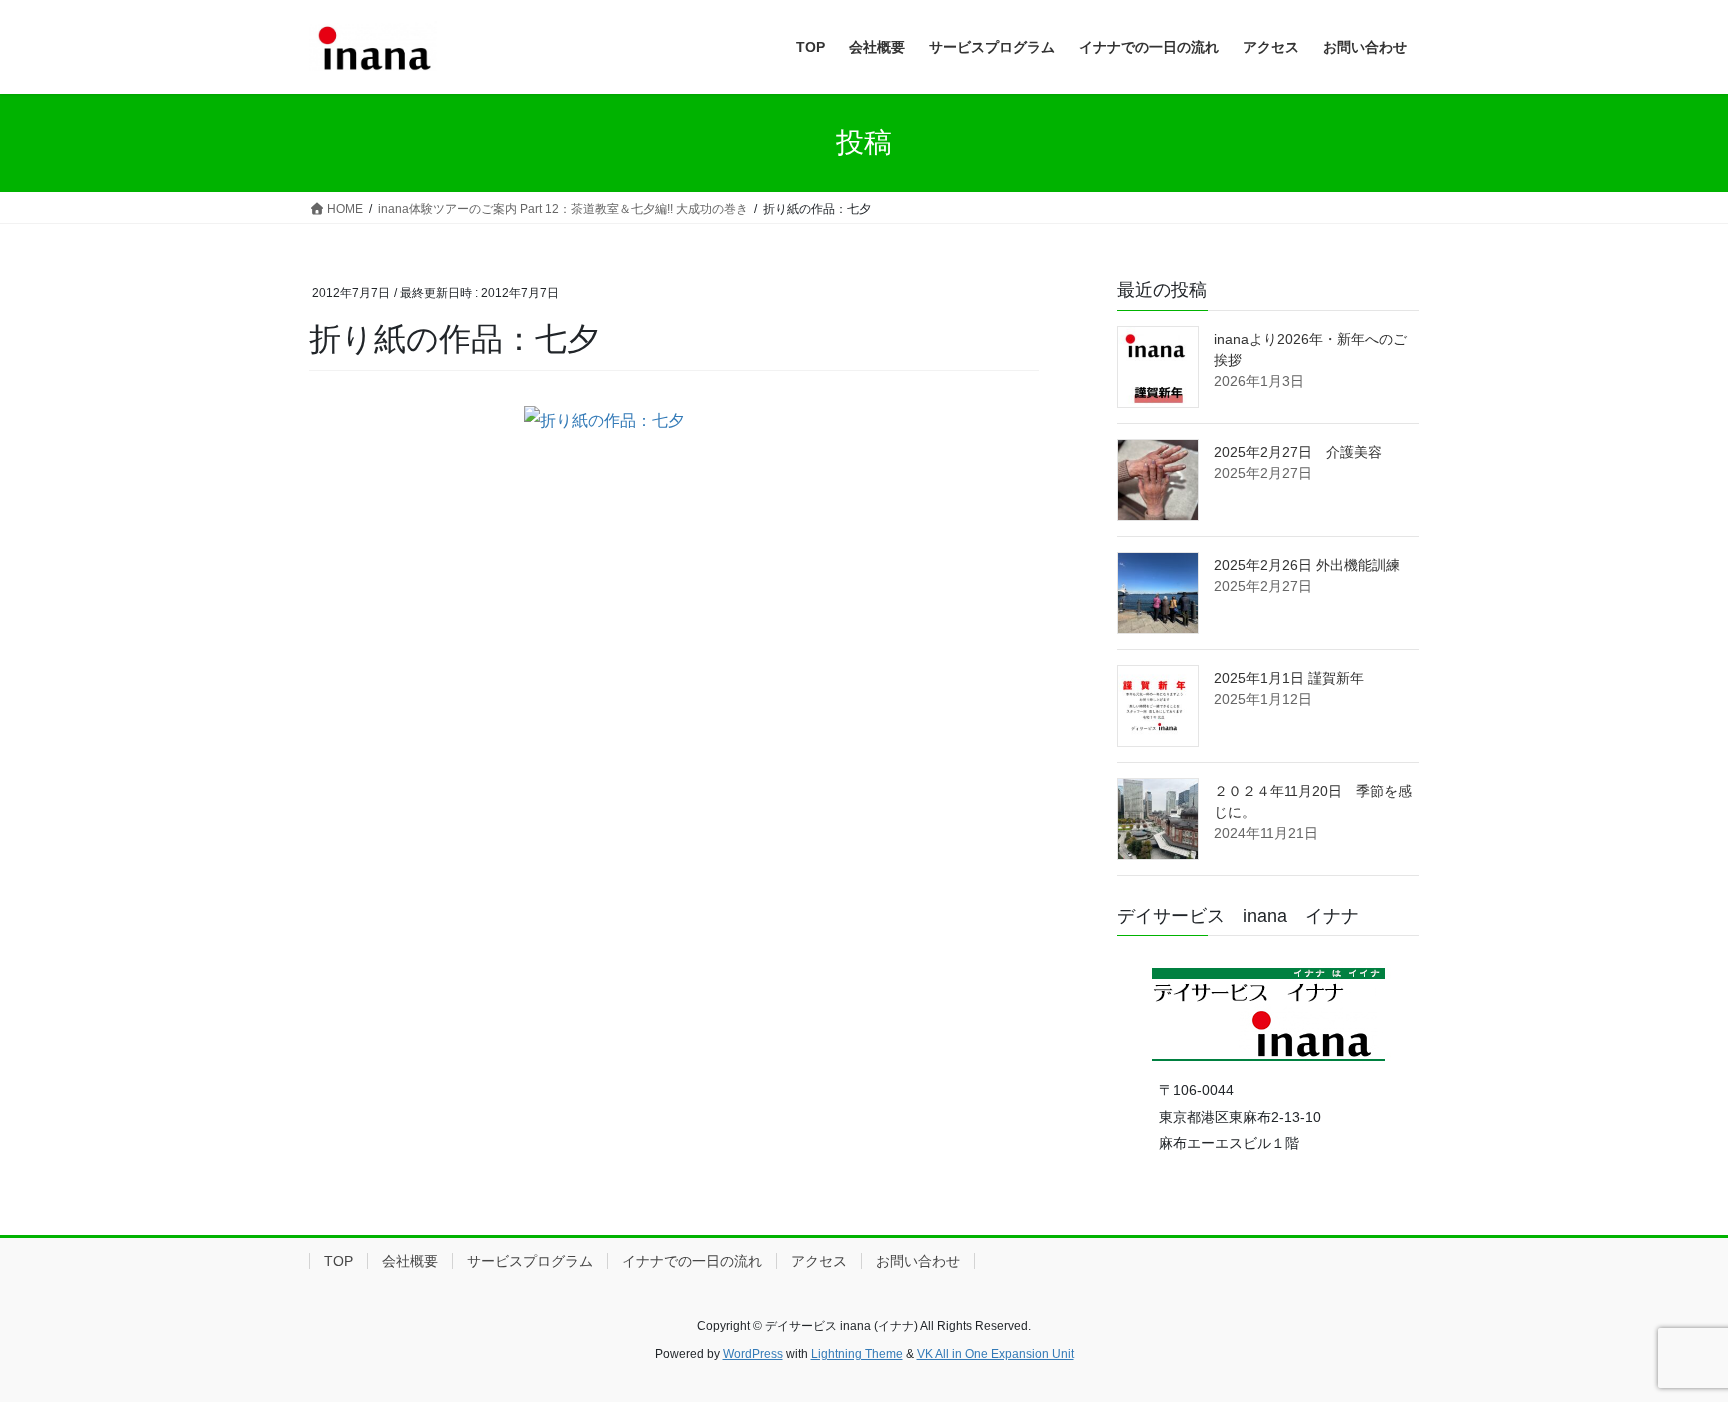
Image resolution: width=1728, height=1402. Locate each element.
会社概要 (410, 1261)
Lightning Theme (857, 1354)
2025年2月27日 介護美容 (1298, 452)
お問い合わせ (918, 1261)
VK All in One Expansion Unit (995, 1354)
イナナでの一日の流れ (692, 1261)
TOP (338, 1261)
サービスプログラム (530, 1261)
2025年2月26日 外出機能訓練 (1307, 565)
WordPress (753, 1354)
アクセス (819, 1261)
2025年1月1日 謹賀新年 (1289, 678)
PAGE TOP (1669, 1342)
